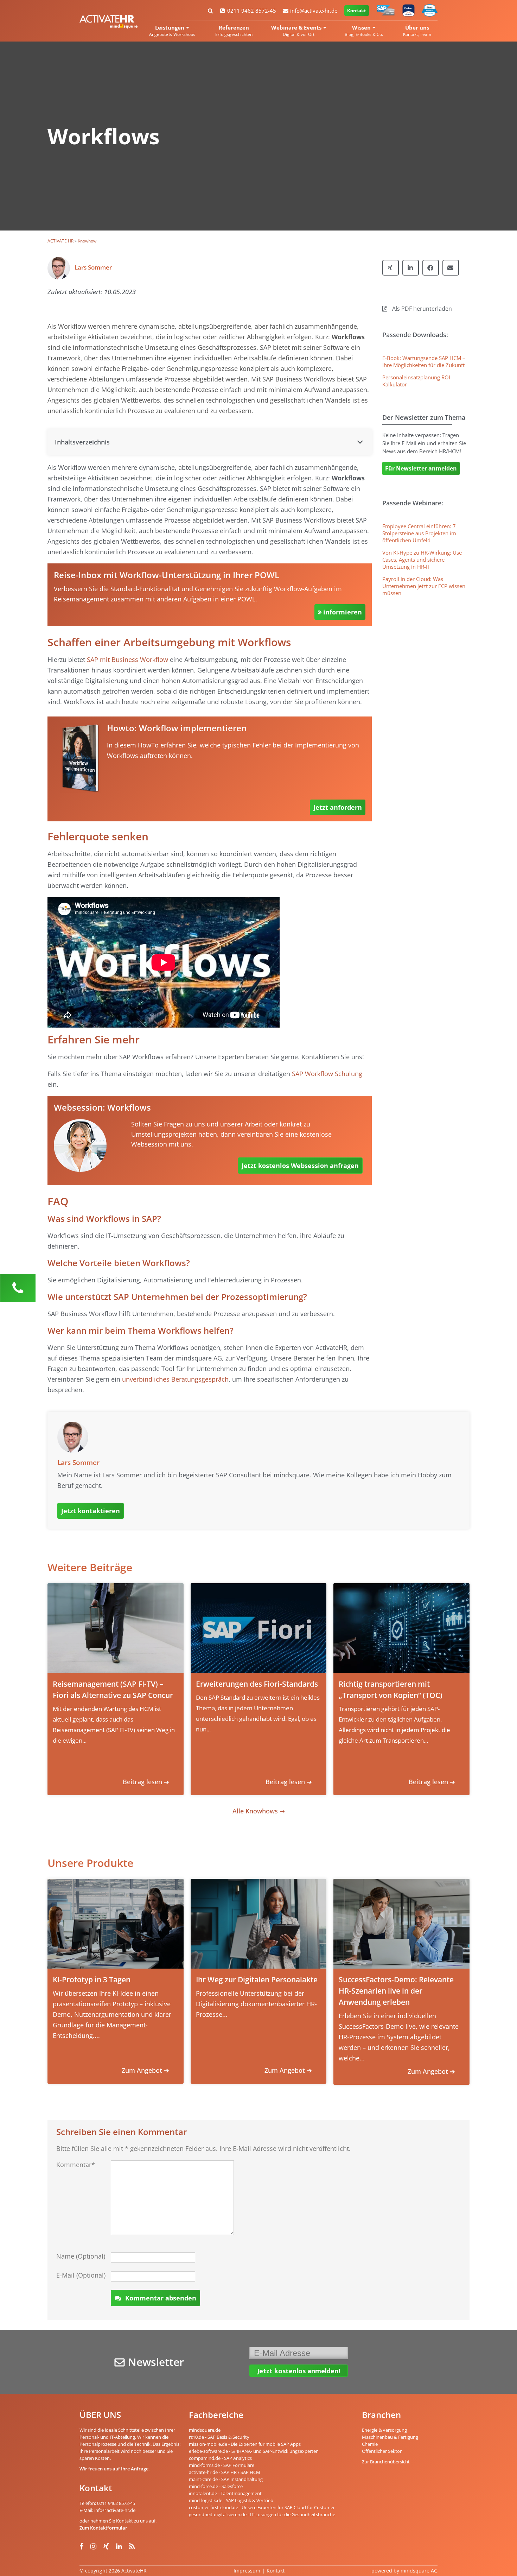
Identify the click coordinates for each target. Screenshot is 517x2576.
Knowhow (87, 241)
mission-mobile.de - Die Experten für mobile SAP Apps (245, 2444)
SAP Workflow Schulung (327, 1074)
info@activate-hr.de (314, 11)
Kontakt (357, 11)
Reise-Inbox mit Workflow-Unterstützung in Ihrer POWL (167, 575)
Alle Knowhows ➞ (259, 1811)
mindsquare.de (205, 2430)
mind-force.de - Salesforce (216, 2486)
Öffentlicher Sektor (382, 2451)
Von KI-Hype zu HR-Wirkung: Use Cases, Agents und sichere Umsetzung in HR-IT (422, 560)
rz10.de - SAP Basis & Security (219, 2437)
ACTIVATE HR (60, 241)
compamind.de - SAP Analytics (220, 2458)
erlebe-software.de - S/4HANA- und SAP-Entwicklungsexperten (254, 2451)
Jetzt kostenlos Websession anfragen (300, 1166)
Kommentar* (76, 2165)
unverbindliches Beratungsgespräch (175, 1379)
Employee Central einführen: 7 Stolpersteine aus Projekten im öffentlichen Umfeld (419, 533)
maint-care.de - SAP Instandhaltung (226, 2479)
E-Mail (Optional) (81, 2275)
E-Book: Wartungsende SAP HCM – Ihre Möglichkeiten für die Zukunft (424, 361)
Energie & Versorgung (384, 2430)
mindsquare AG (419, 2571)
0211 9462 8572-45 (252, 11)
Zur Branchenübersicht (386, 2462)
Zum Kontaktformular (103, 2528)
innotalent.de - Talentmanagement (225, 2493)
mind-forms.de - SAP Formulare (222, 2465)
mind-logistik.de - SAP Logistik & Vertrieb (231, 2500)
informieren (343, 612)
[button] (210, 442)
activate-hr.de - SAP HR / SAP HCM (225, 2472)
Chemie (370, 2444)
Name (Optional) (81, 2256)
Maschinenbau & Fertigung (390, 2437)
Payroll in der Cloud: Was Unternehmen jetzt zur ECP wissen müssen (424, 586)
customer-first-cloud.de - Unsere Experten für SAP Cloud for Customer (262, 2507)
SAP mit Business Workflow (127, 659)
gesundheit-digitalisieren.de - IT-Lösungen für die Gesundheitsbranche (262, 2514)
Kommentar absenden (161, 2298)
